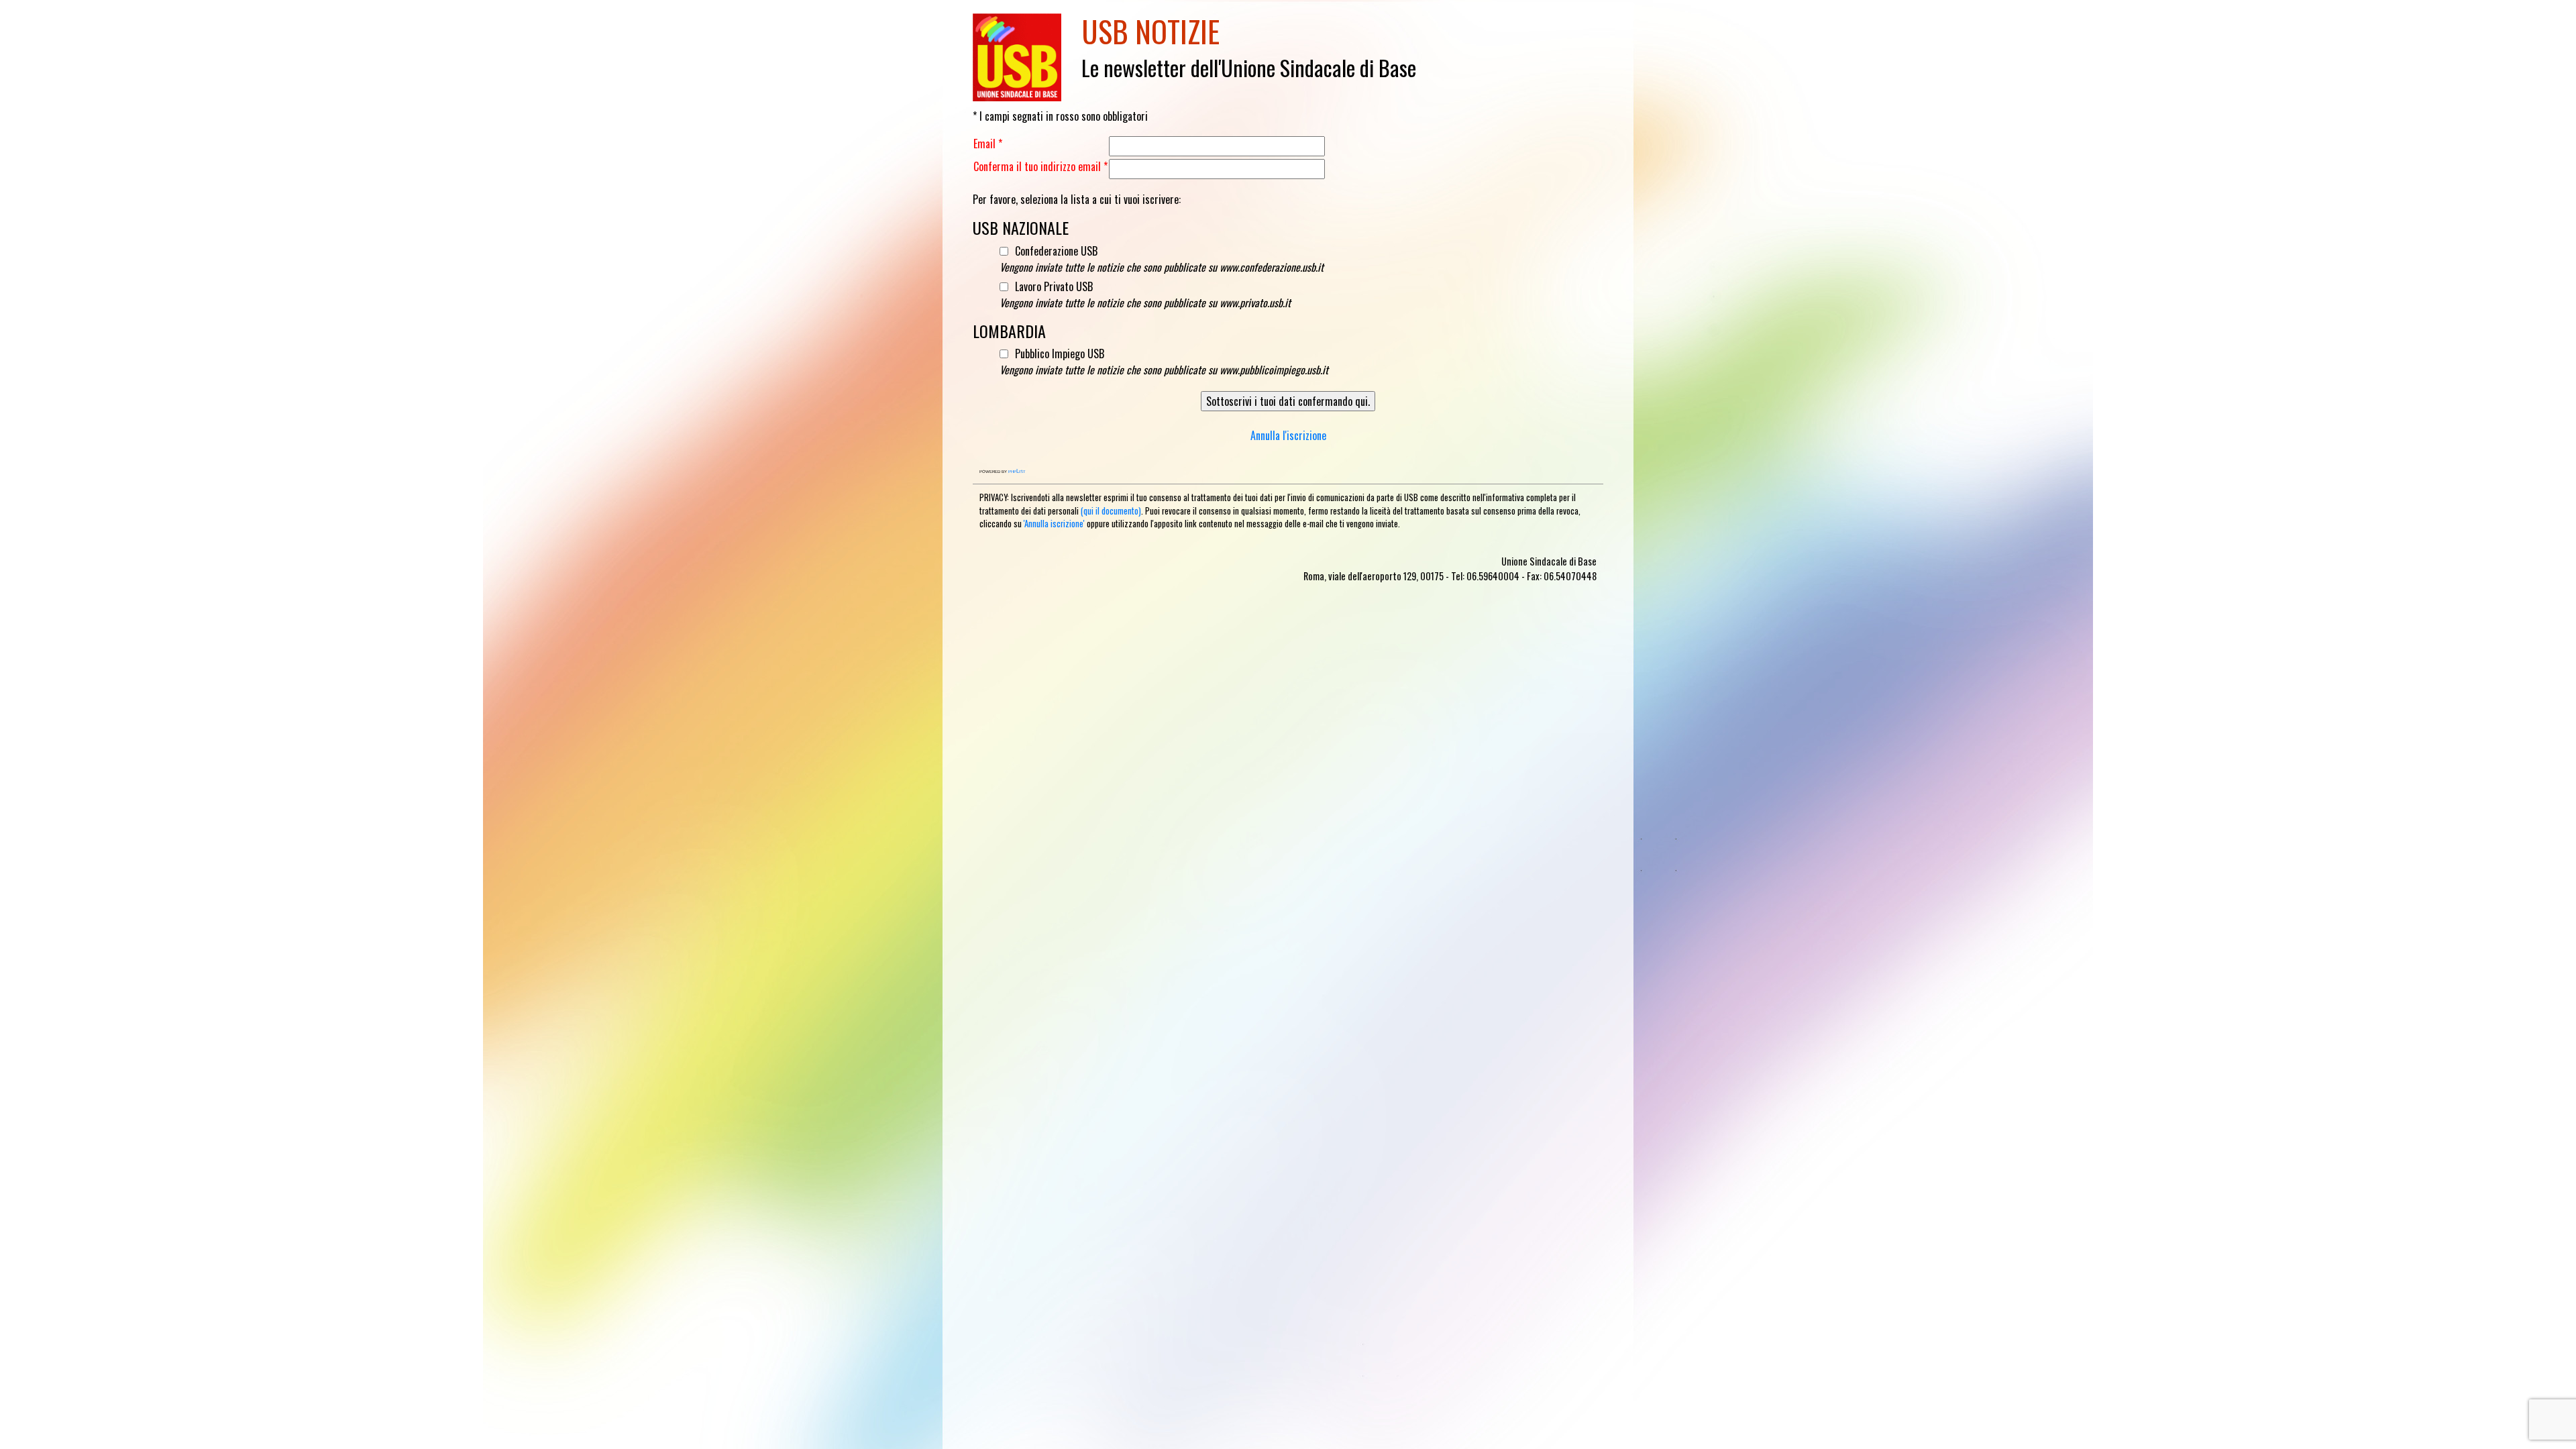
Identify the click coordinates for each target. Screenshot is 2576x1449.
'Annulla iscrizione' (1054, 524)
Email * (988, 144)
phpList (1017, 471)
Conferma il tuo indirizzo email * (1040, 166)
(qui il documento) (1111, 511)
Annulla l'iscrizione (1288, 435)
